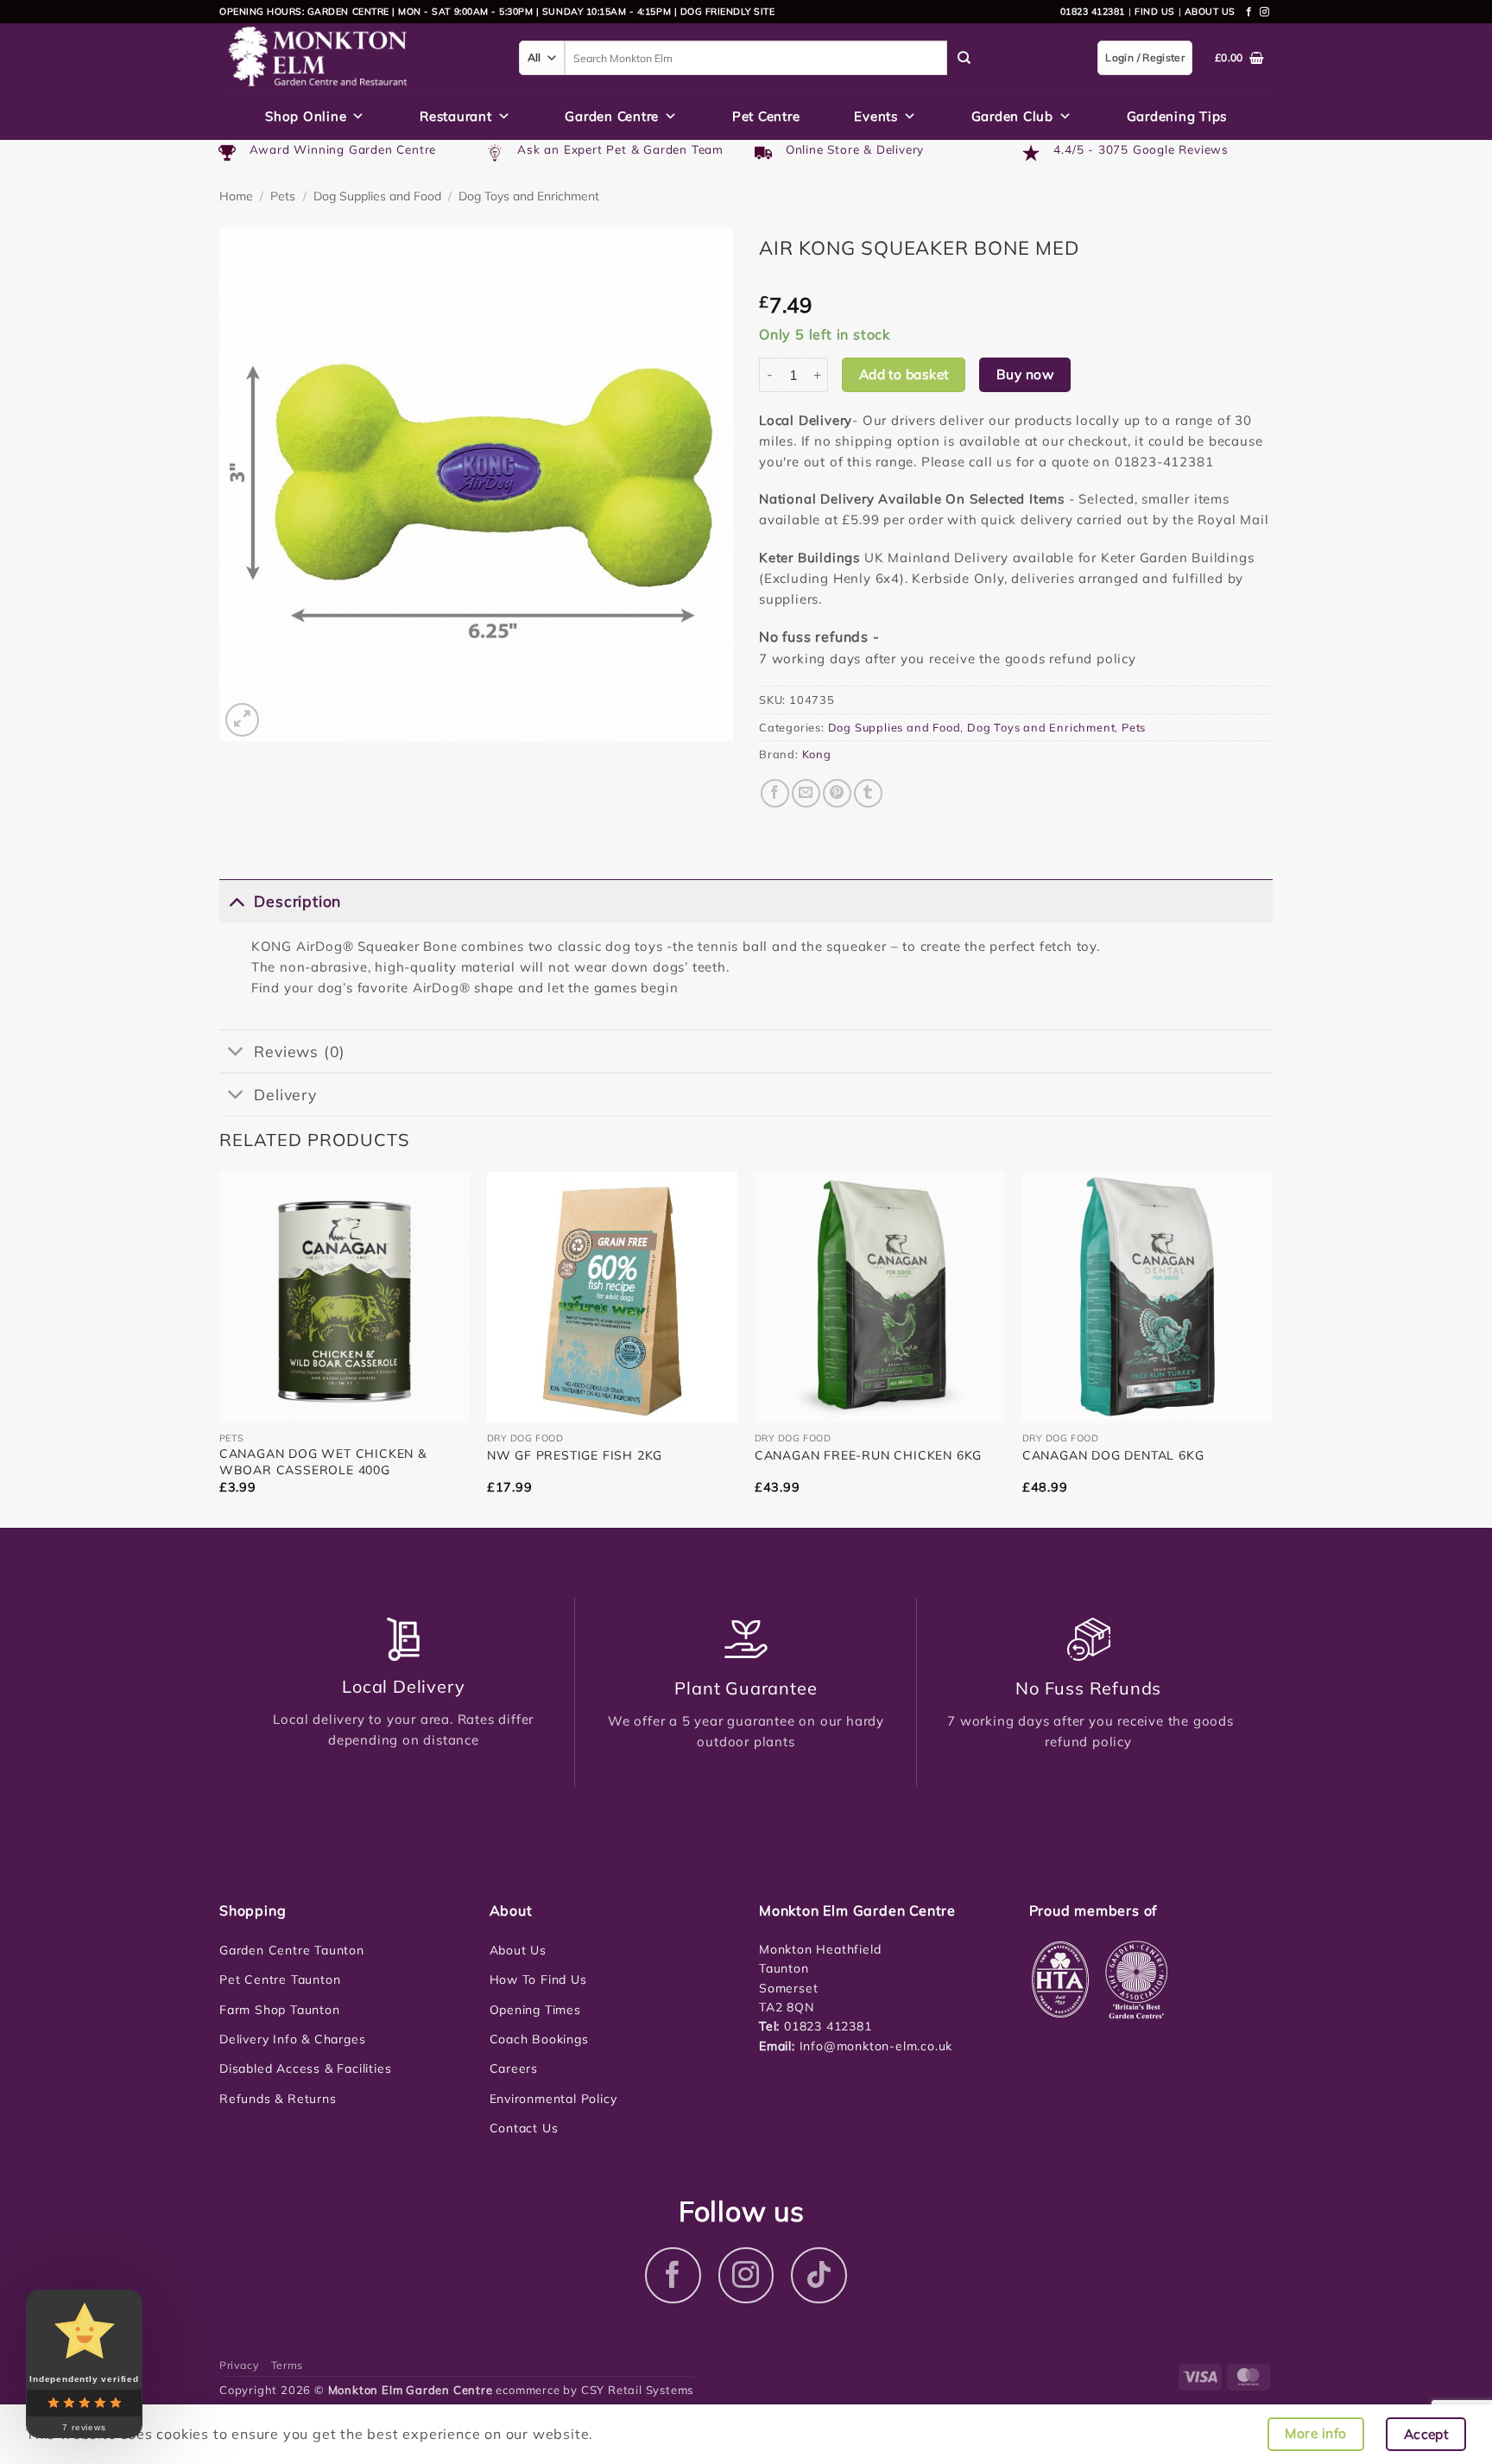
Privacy (239, 2365)
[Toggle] (236, 900)
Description (297, 901)
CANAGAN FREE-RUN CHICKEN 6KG (868, 1455)
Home (236, 196)
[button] (242, 720)
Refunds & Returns (278, 2099)
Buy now (1025, 374)
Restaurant (456, 116)
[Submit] (964, 58)
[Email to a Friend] (806, 793)
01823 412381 (1093, 11)
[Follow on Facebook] (1249, 12)
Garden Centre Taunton (292, 1950)
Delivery (285, 1094)
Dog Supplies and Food (377, 196)
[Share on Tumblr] (868, 793)
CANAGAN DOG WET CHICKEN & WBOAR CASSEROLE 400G (323, 1461)
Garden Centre (612, 116)
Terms (287, 2365)
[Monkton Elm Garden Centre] (356, 58)
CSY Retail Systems (637, 2390)
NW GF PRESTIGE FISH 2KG (575, 1455)
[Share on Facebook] (775, 793)
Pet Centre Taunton (280, 1979)
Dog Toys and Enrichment (529, 196)
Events (876, 116)
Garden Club (1012, 116)
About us (1210, 11)
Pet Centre (766, 116)
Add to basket (904, 374)
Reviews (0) (300, 1051)
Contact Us (524, 2128)
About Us (518, 1950)
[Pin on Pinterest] (837, 793)
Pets (283, 196)
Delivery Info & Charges (292, 2039)
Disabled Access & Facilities (305, 2068)
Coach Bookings (539, 2039)
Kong (817, 754)
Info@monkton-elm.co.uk (876, 2046)
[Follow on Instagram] (1265, 12)
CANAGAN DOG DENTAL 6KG (1113, 1455)
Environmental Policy (553, 2099)
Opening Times (535, 2010)
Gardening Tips (1177, 116)
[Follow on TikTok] (819, 2275)
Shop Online (306, 116)
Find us (1155, 11)
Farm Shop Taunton (280, 2010)
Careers (514, 2068)
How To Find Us (538, 1979)
